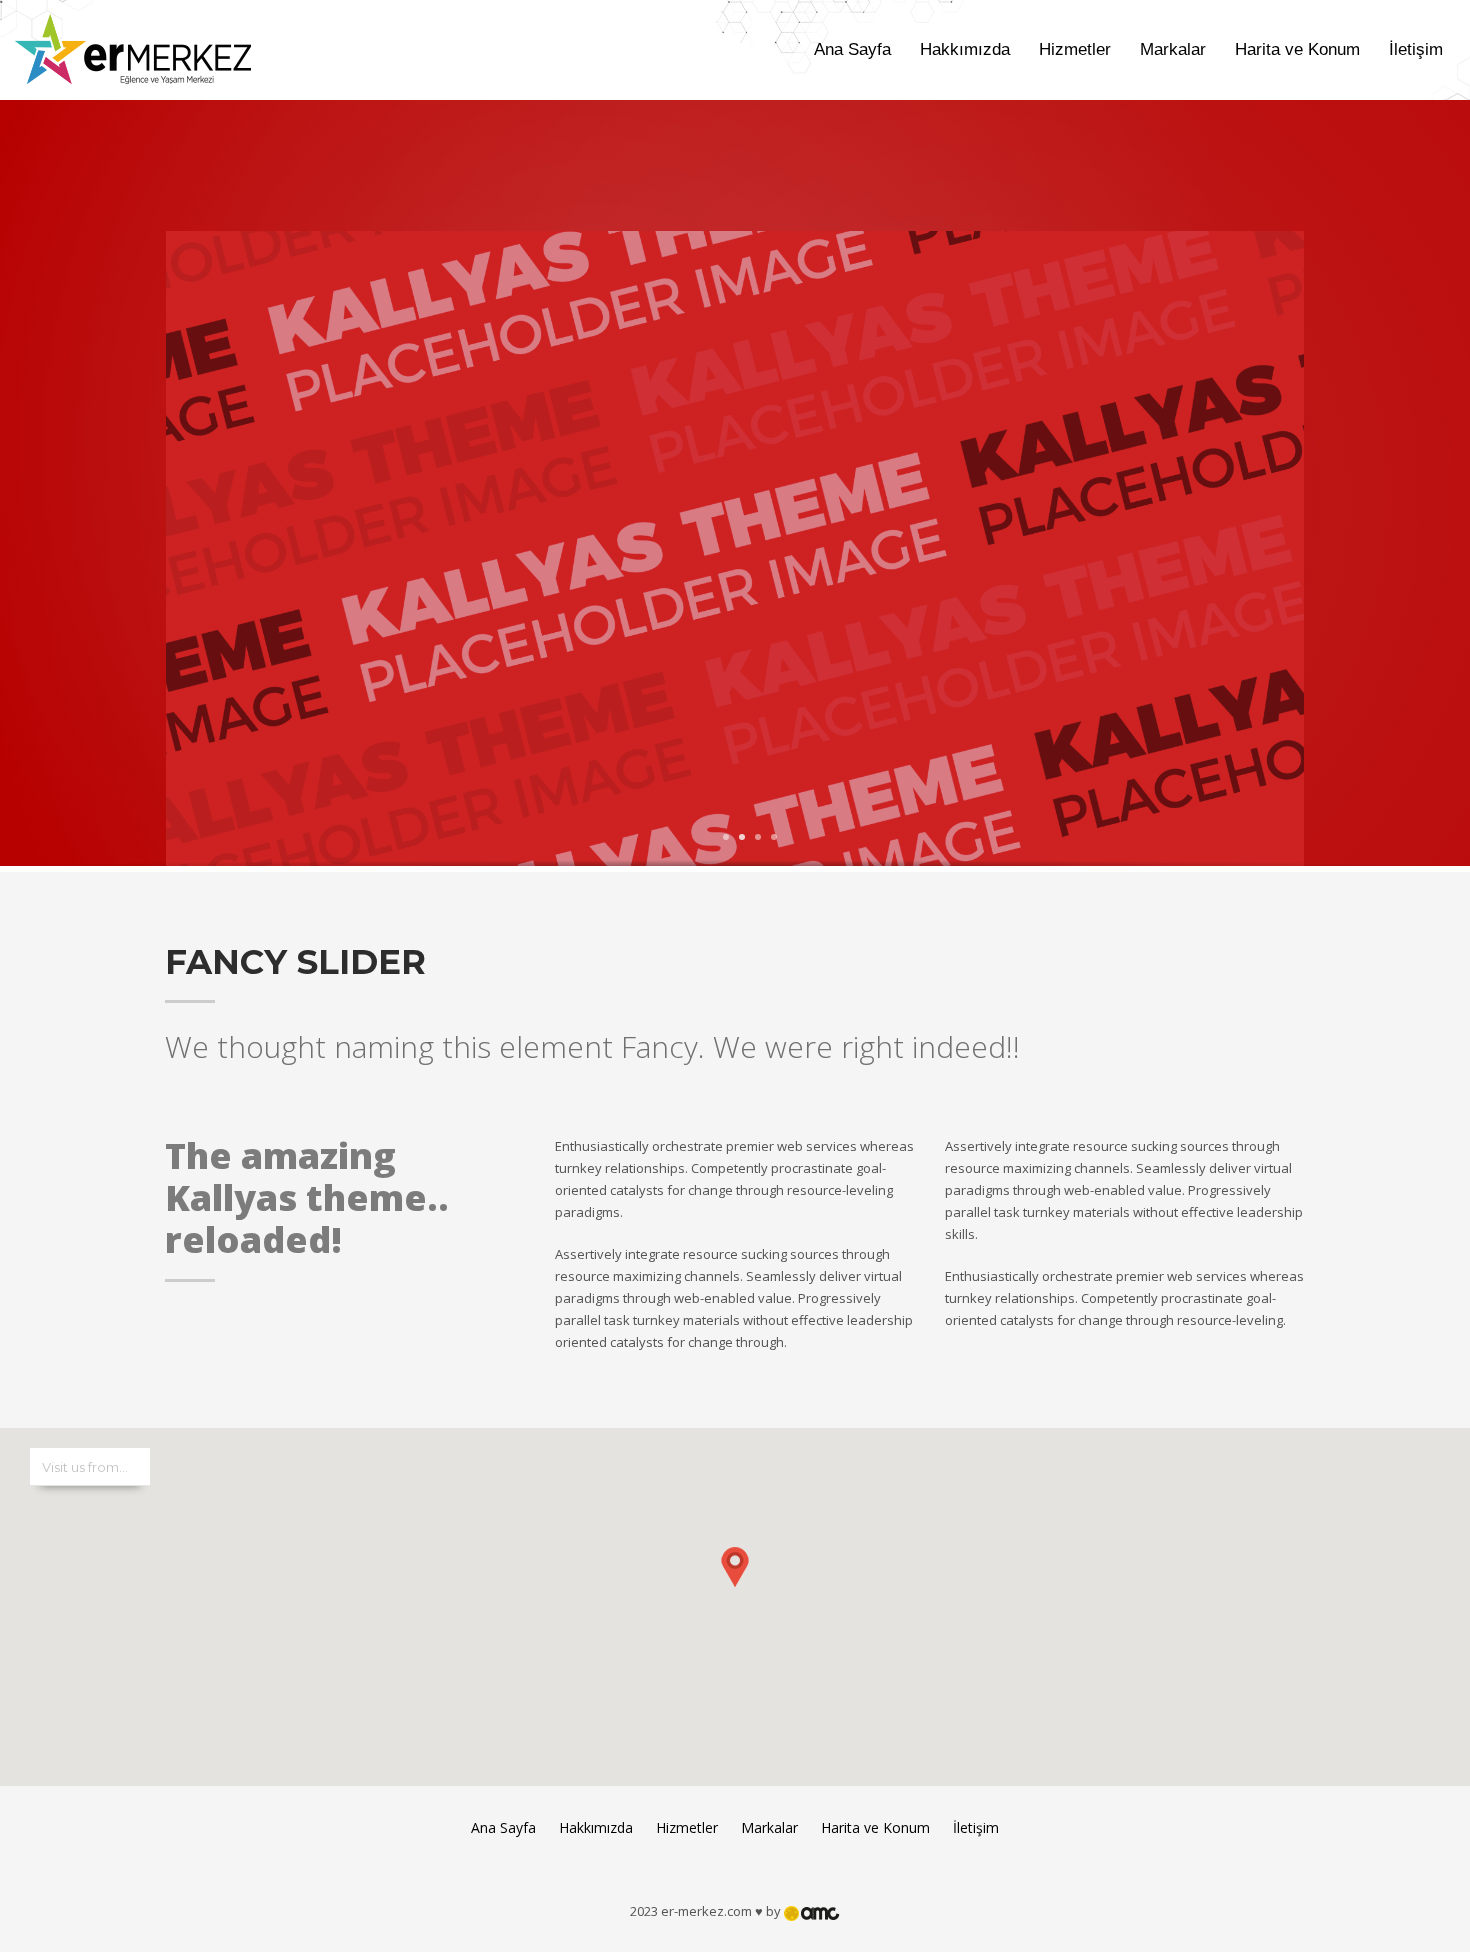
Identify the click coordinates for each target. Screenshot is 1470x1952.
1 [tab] (726, 837)
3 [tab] (758, 837)
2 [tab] (742, 837)
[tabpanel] (735, 551)
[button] (735, 1587)
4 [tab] (774, 837)
